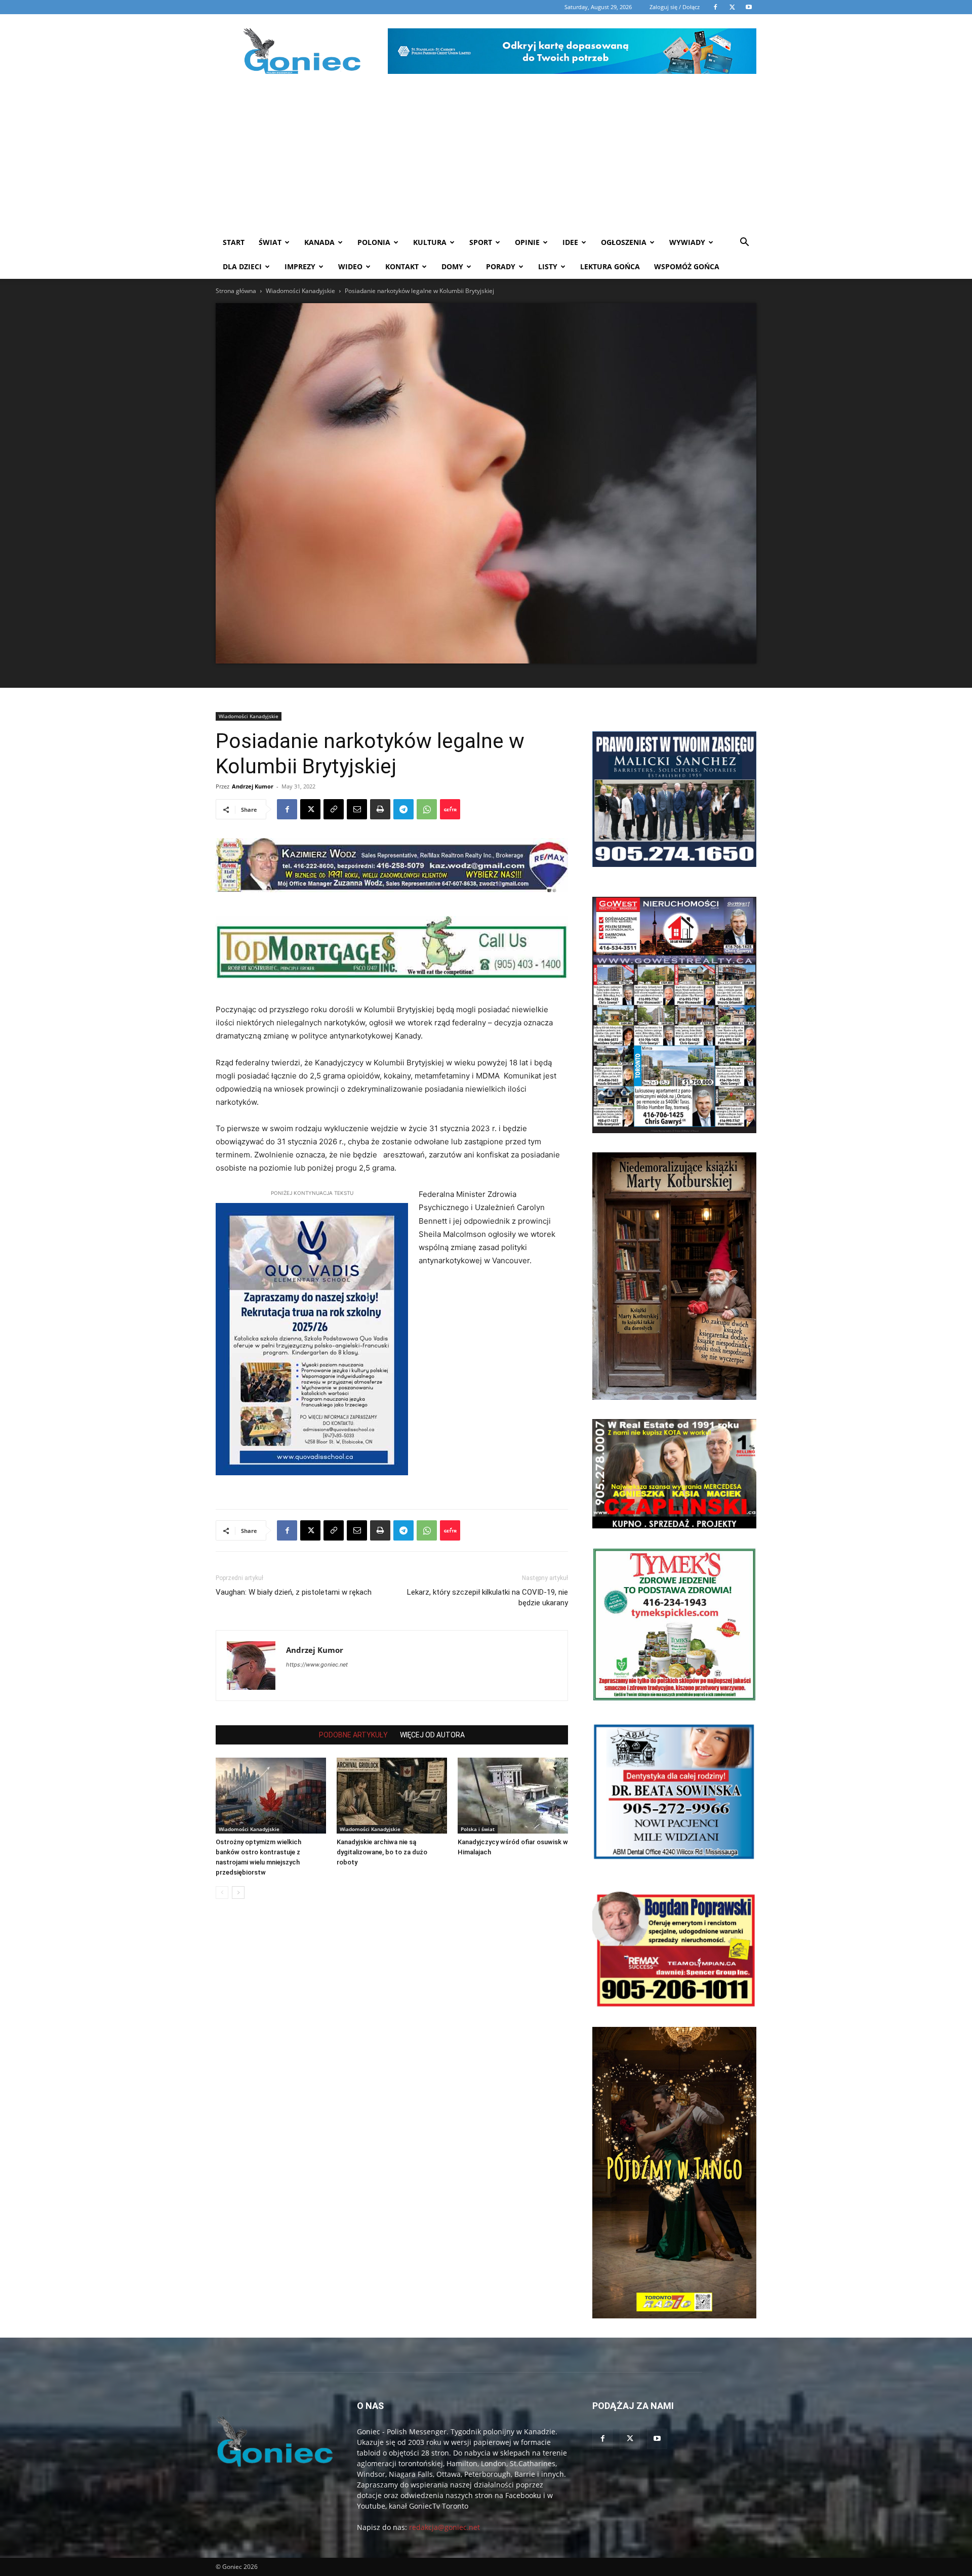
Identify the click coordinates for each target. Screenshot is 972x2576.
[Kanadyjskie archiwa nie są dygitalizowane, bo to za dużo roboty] (392, 1796)
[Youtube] (657, 2439)
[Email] (357, 809)
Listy (548, 266)
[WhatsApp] (427, 809)
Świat (270, 242)
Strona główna (236, 291)
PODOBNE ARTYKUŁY (353, 1735)
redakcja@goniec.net (444, 2527)
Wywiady (687, 242)
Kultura (430, 242)
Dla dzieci (242, 266)
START (234, 242)
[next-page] (238, 1893)
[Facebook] (287, 809)
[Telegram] (403, 809)
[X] (310, 809)
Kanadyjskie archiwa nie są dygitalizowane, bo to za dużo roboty (382, 1852)
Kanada (319, 242)
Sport (481, 242)
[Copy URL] (334, 809)
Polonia (374, 242)
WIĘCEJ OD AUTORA (432, 1735)
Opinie (527, 242)
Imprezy (300, 266)
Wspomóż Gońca (687, 266)
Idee (570, 242)
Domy (452, 266)
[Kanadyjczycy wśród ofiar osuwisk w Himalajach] (513, 1796)
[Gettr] (450, 809)
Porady (501, 266)
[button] (744, 243)
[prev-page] (222, 1893)
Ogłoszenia (624, 242)
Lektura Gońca (610, 266)
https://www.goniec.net (317, 1665)
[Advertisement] (486, 154)
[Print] (380, 809)
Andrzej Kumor (253, 786)
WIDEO (350, 266)
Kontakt (402, 266)
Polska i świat (478, 1829)
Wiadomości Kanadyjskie (300, 291)
